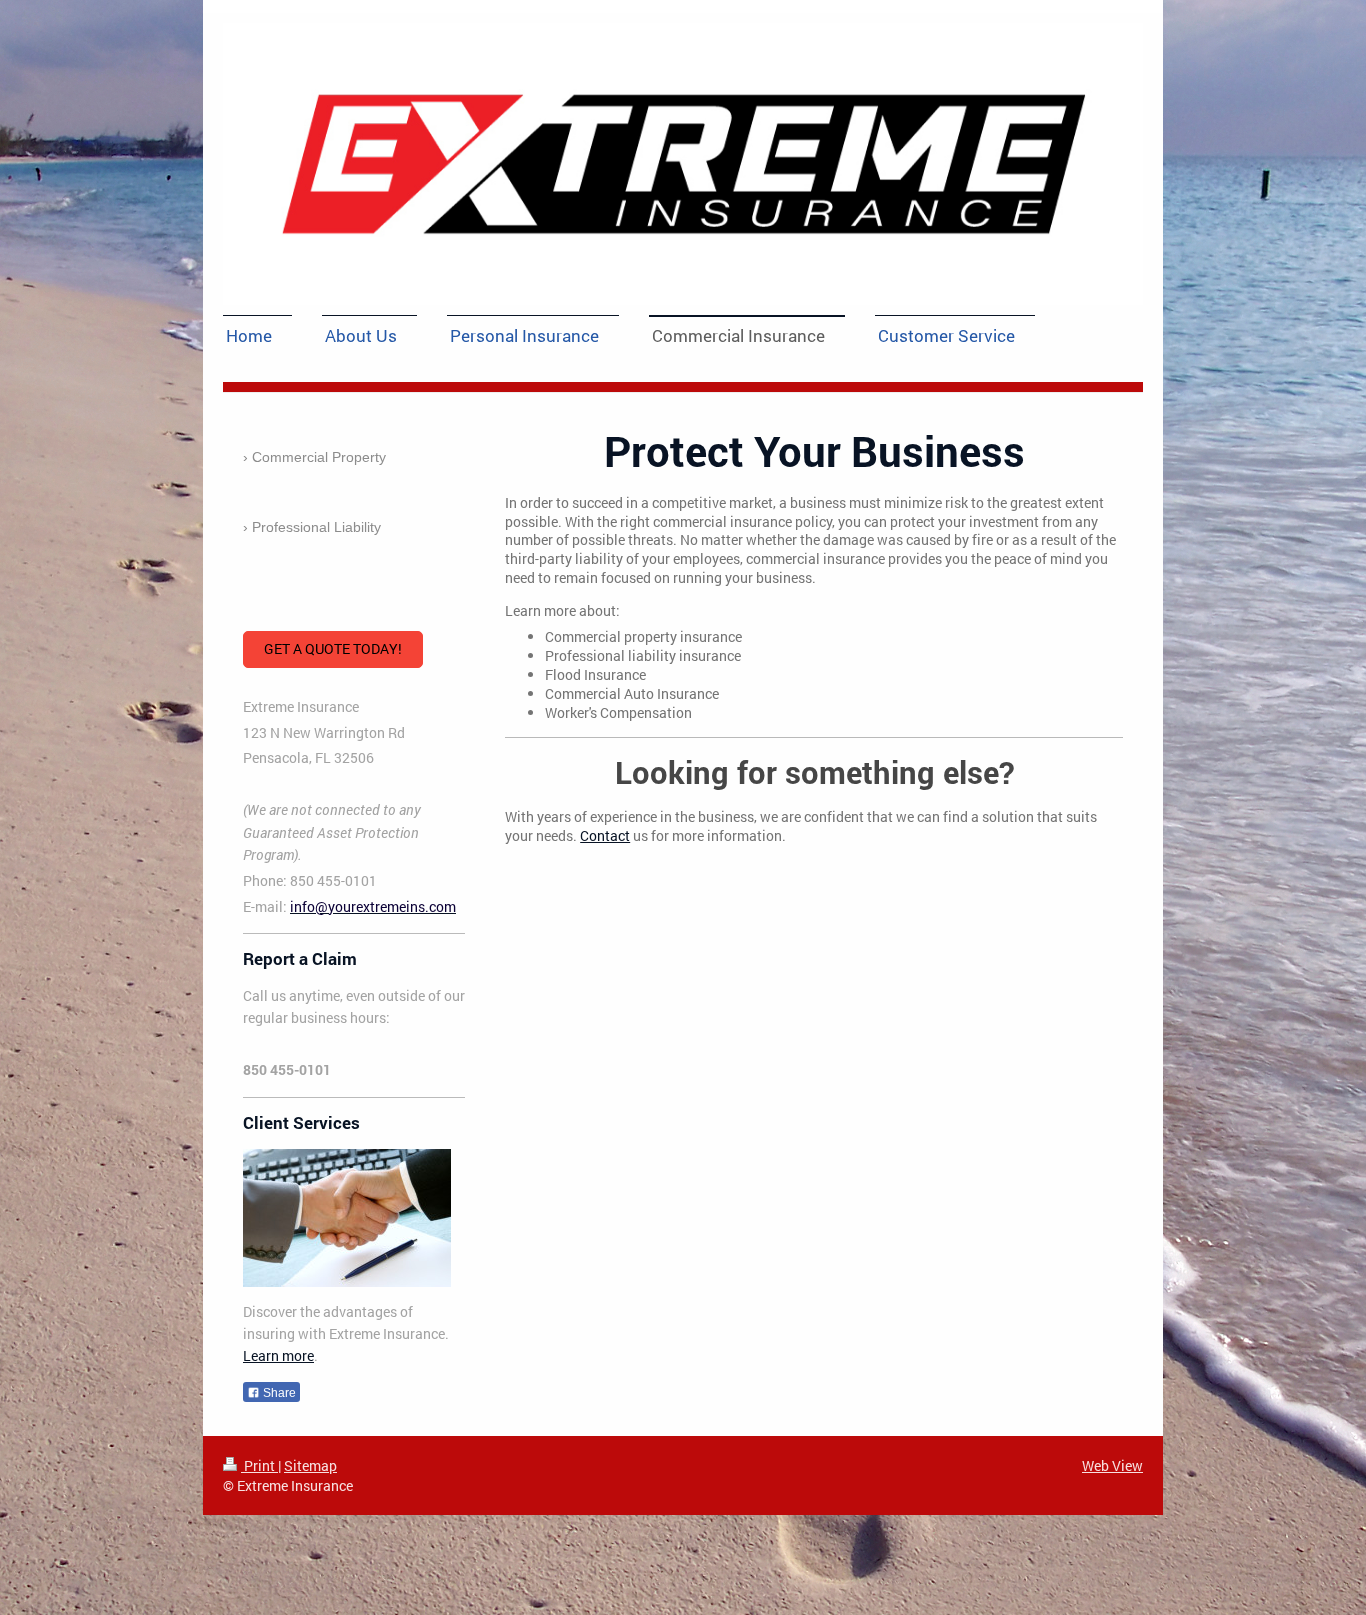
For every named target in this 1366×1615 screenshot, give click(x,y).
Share (278, 1393)
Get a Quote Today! (333, 648)
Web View (1112, 1465)
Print (259, 1465)
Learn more (278, 1355)
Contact (605, 835)
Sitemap (310, 1465)
